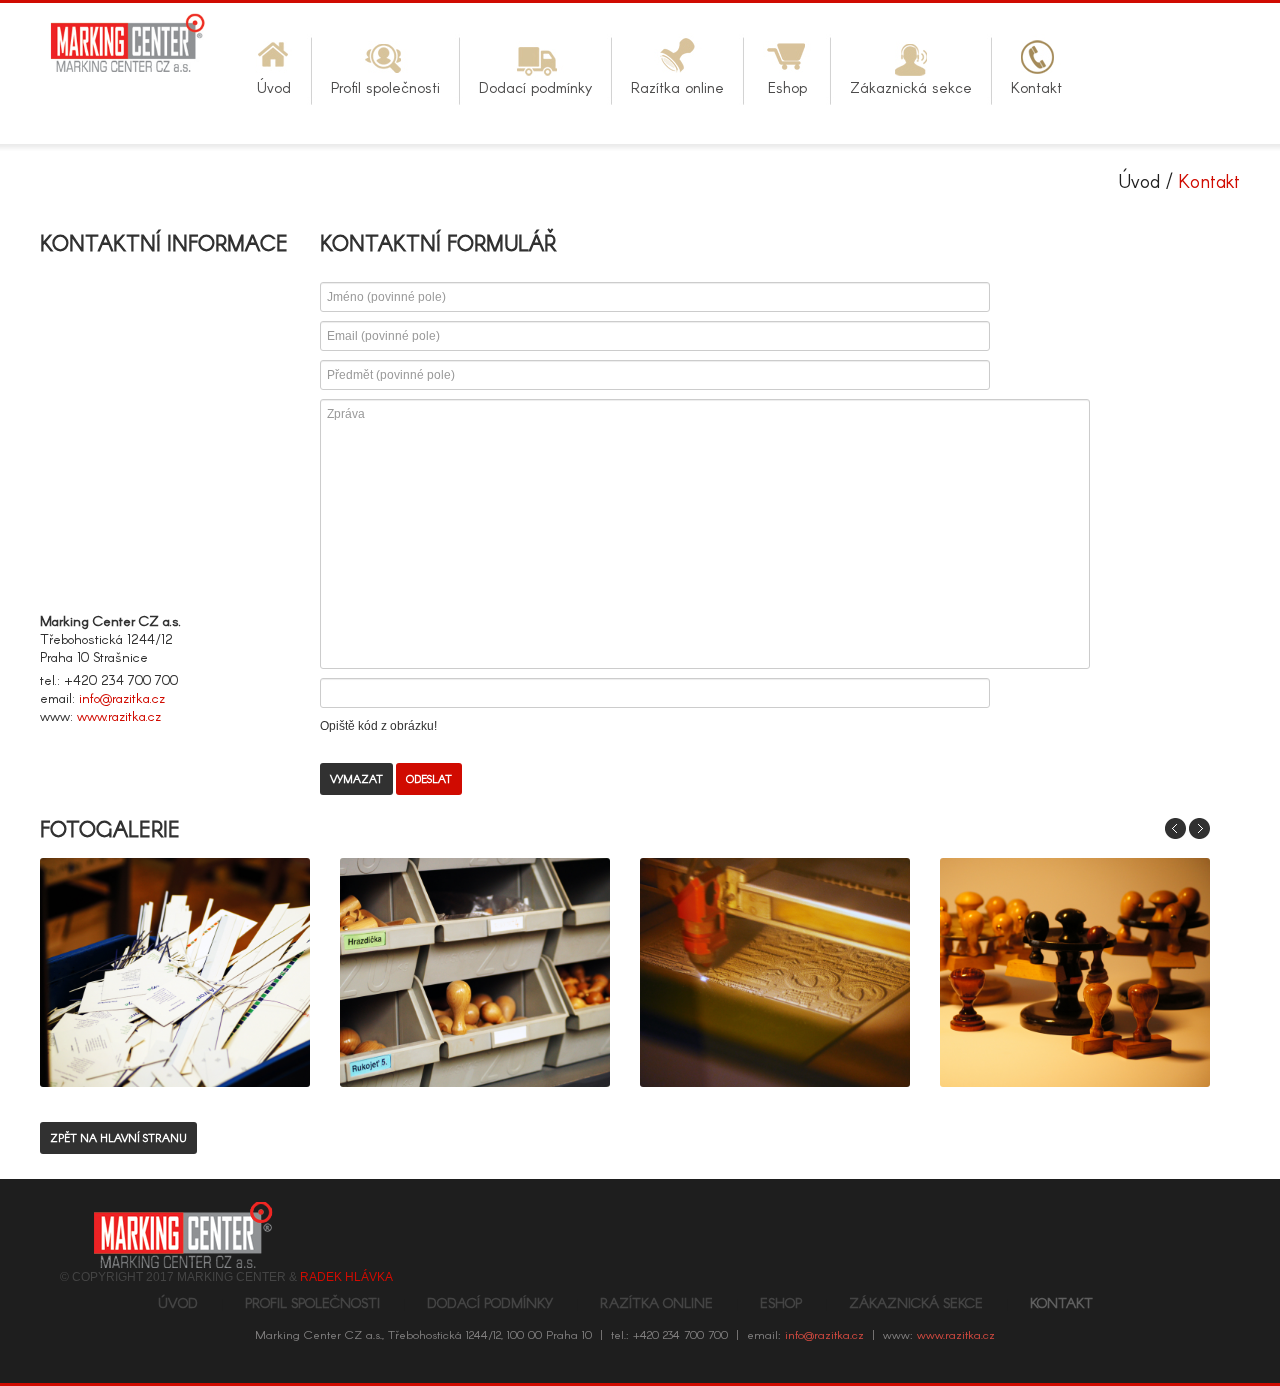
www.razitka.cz (119, 715)
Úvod (1139, 180)
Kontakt (1061, 1302)
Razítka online (656, 1302)
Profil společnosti (312, 1302)
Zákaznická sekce (916, 1302)
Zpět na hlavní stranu (118, 1137)
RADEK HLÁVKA (346, 1277)
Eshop (781, 1302)
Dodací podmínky (490, 1302)
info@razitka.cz (122, 697)
